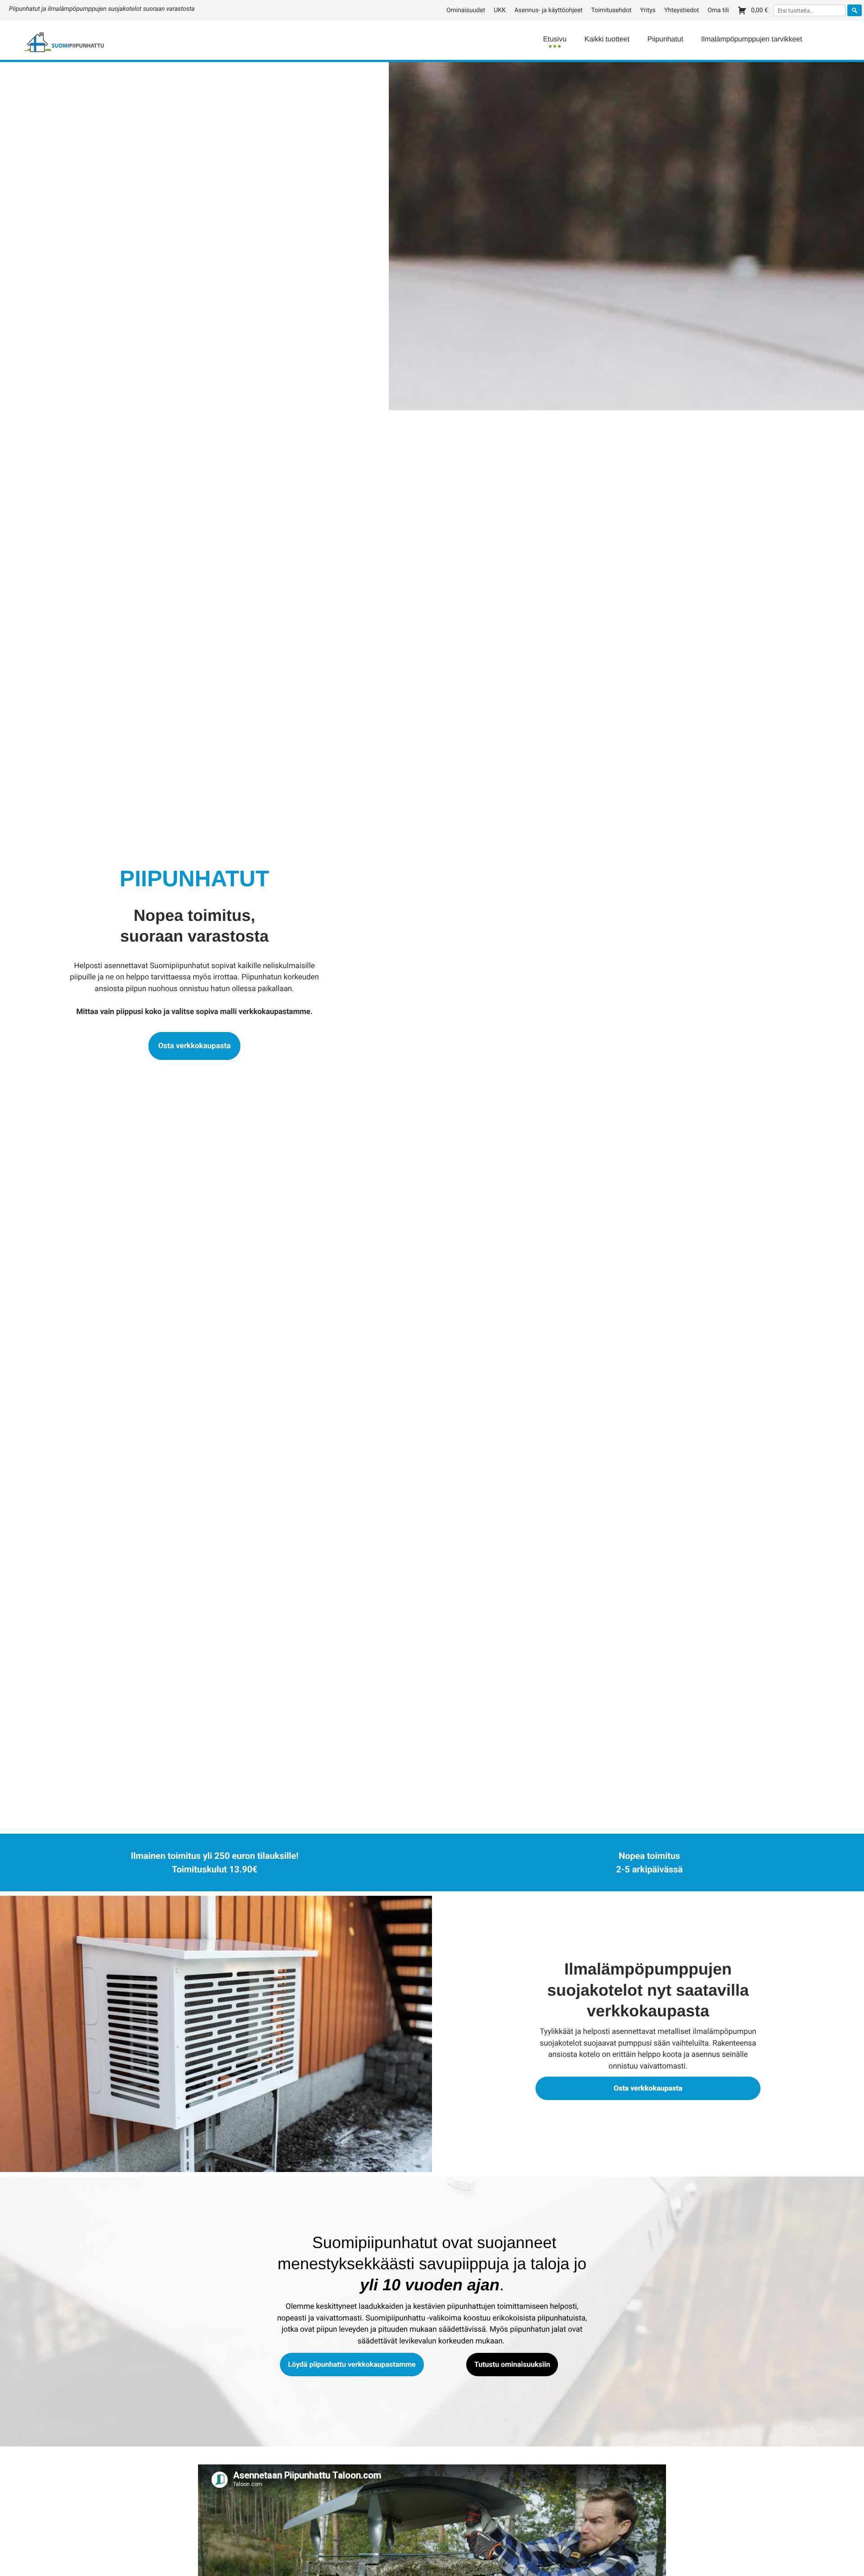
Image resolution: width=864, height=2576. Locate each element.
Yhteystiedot (682, 10)
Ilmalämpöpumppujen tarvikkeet (751, 39)
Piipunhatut (666, 39)
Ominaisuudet (466, 10)
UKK (500, 10)
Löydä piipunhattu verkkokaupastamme (352, 2364)
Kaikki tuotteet (607, 39)
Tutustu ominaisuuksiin (512, 2364)
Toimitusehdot (611, 10)
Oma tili (718, 10)
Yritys (648, 10)
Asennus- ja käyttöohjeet (549, 10)
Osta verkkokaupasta (194, 1046)
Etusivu (555, 39)
